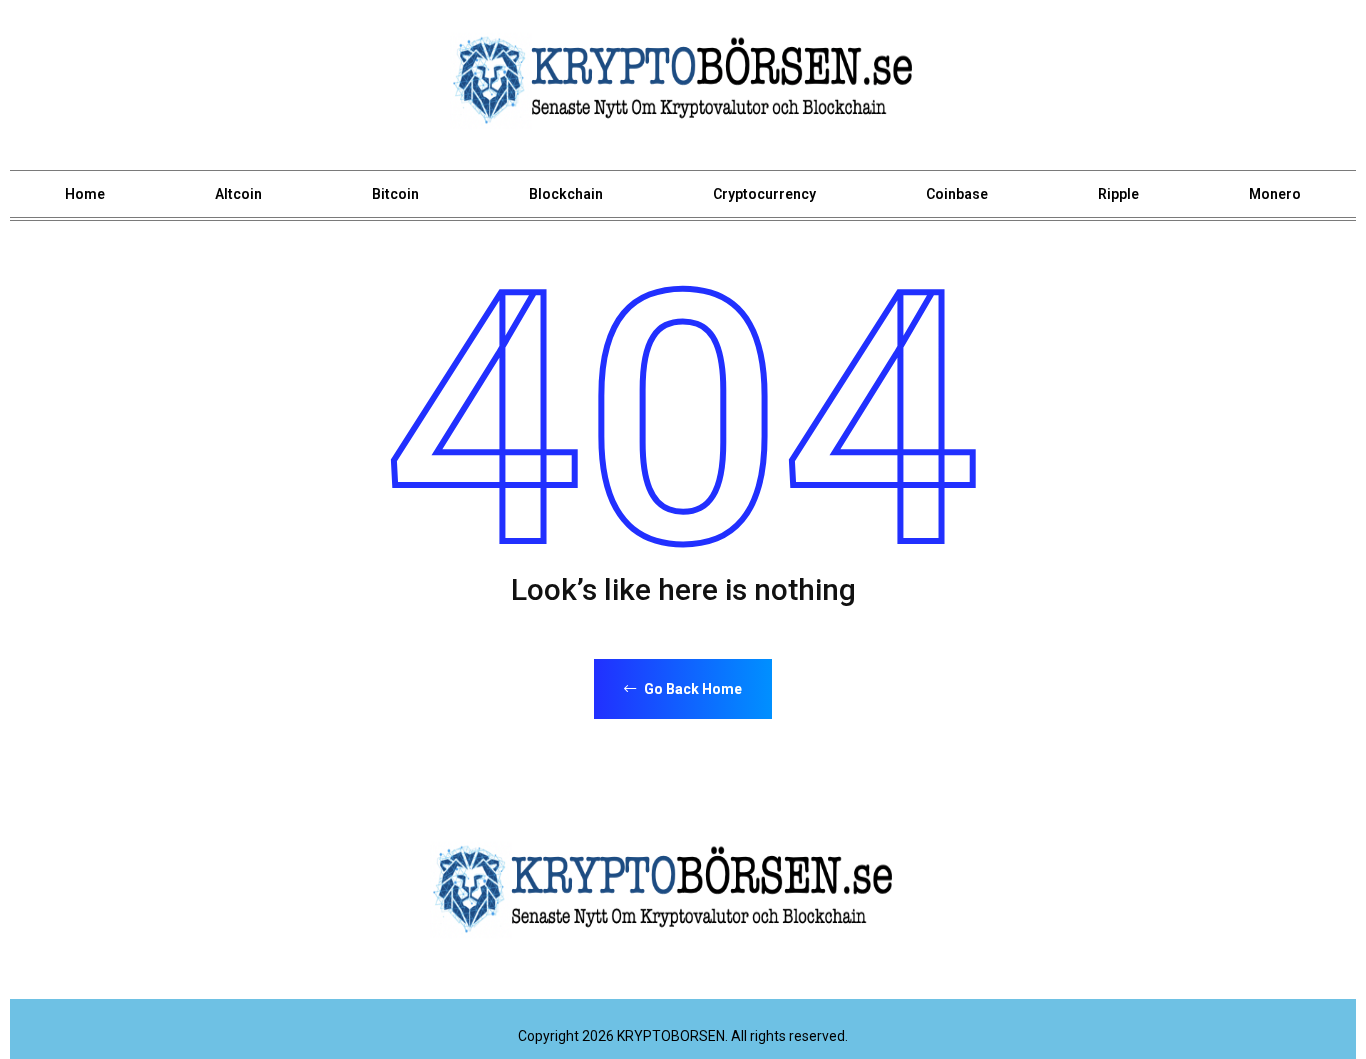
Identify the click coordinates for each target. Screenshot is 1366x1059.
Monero (1275, 194)
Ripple (1118, 194)
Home (85, 194)
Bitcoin (395, 194)
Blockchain (566, 194)
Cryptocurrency (764, 194)
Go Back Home (691, 689)
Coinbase (957, 194)
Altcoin (238, 194)
